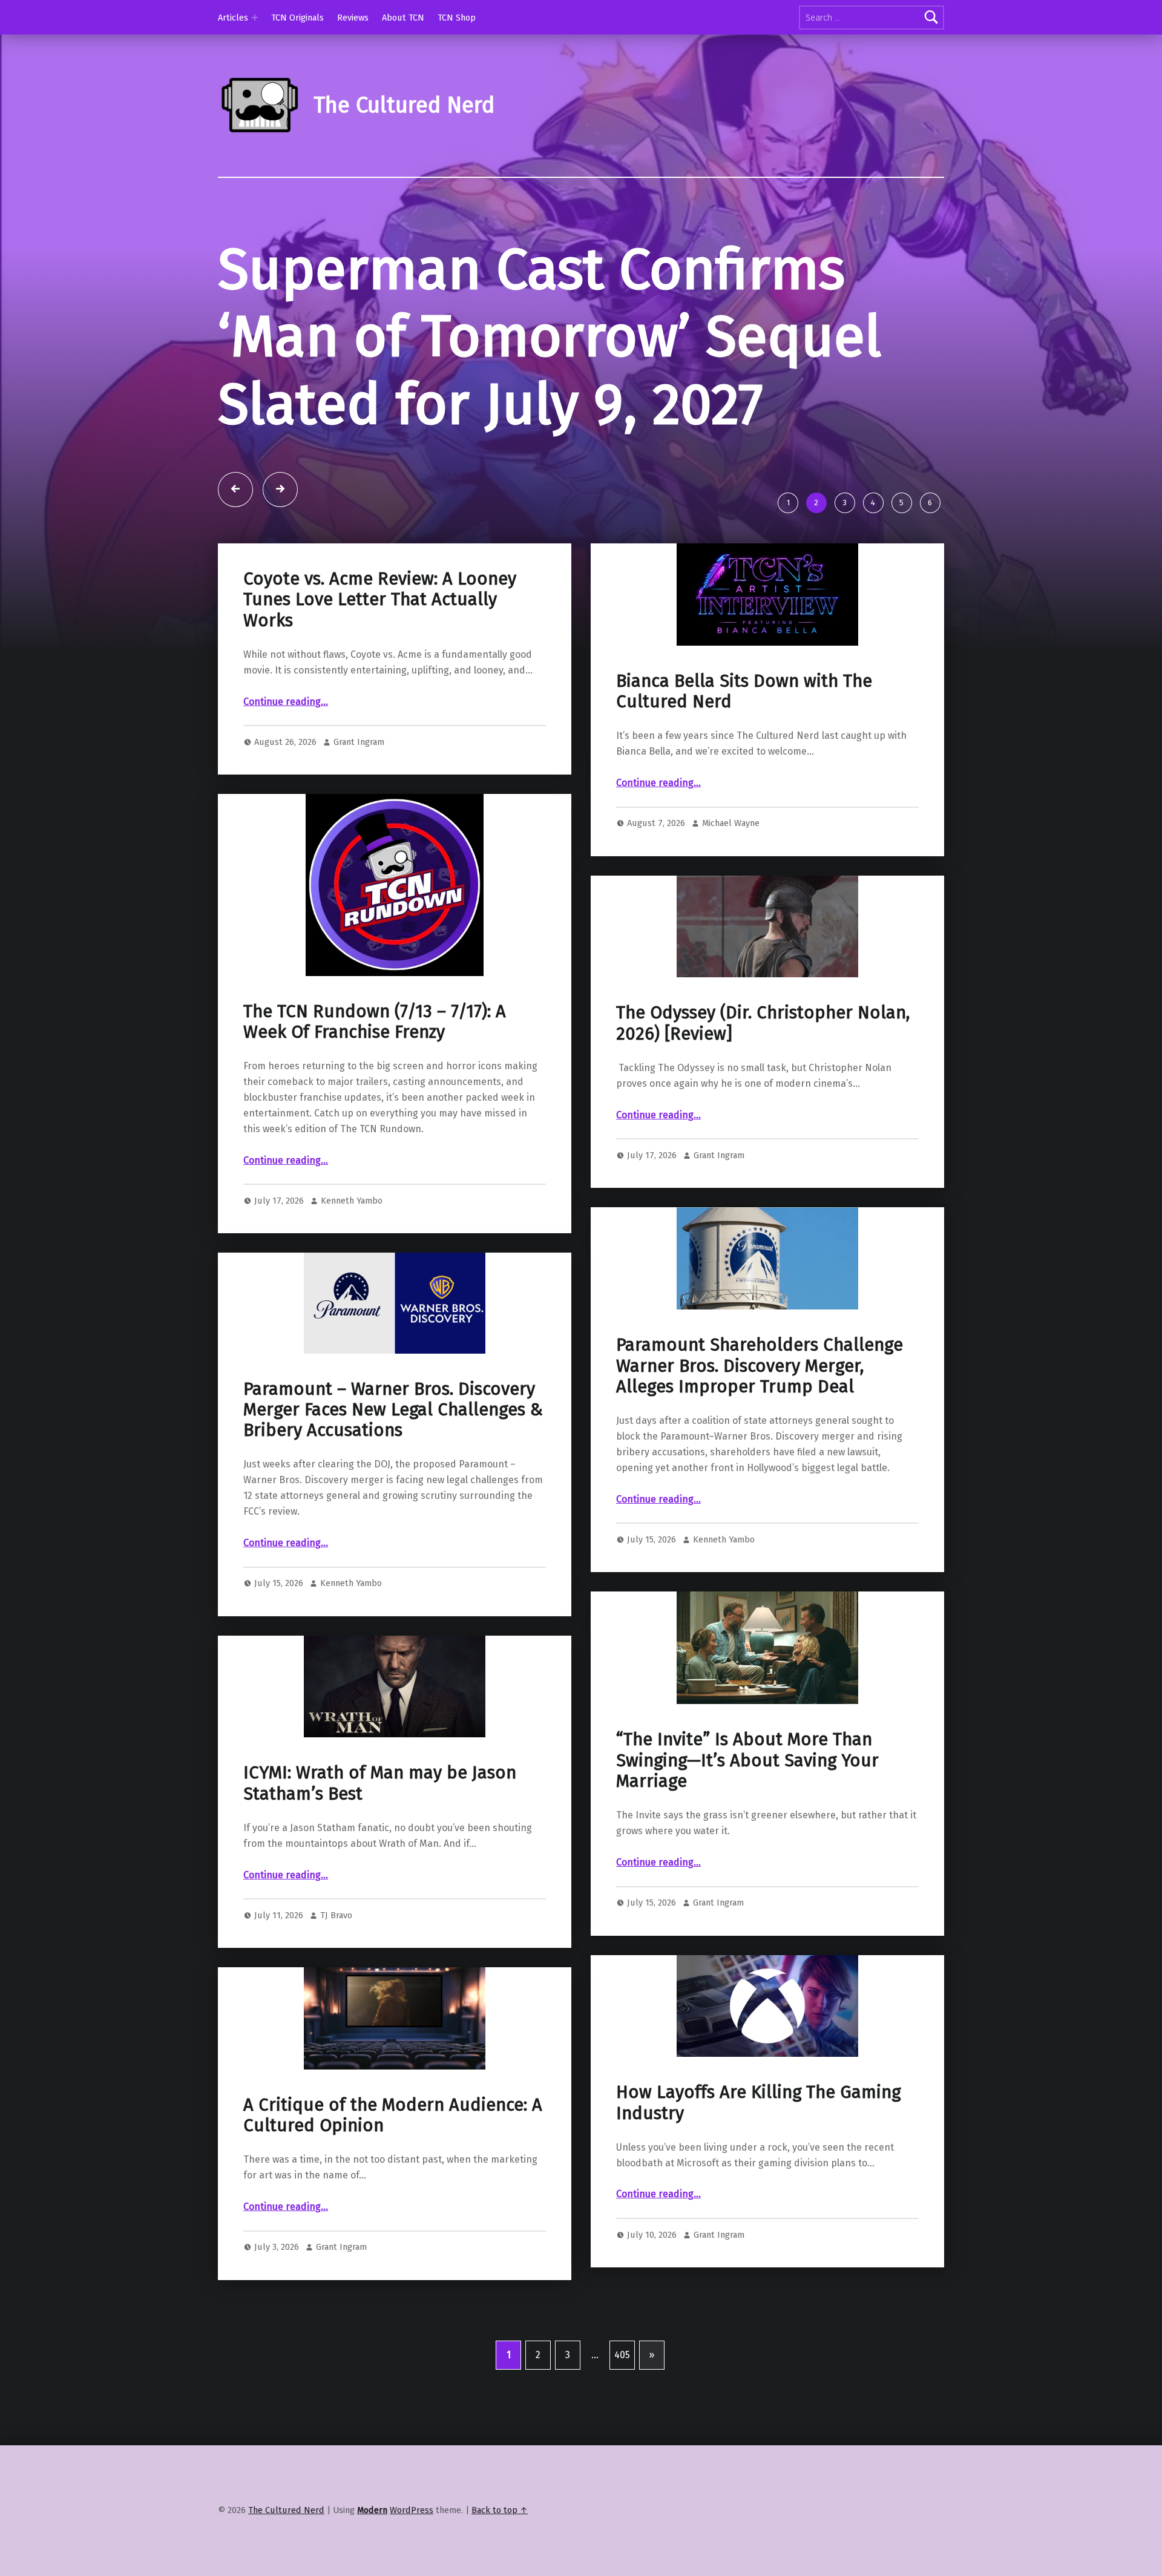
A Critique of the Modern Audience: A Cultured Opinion (393, 2115)
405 (622, 2355)
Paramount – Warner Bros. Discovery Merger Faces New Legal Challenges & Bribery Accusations (393, 1410)
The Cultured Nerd (286, 2510)
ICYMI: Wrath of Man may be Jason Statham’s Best (380, 1783)
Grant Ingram (359, 742)
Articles (233, 18)
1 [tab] (788, 503)
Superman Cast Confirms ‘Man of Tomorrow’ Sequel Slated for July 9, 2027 (550, 337)
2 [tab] (816, 503)
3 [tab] (845, 503)
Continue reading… (286, 702)
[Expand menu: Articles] (255, 18)
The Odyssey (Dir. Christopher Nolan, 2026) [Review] (763, 1023)
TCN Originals (297, 18)
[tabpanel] (581, 360)
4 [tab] (873, 503)
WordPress (412, 2510)
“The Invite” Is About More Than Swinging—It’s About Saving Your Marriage (747, 1760)
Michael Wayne (731, 823)
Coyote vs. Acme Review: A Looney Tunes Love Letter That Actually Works (380, 600)
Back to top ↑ (500, 2510)
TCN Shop (457, 18)
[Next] (280, 490)
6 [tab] (930, 503)
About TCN (403, 18)
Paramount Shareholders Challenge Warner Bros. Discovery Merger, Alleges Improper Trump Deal (760, 1366)
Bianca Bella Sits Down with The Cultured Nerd (744, 691)
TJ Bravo (336, 1915)
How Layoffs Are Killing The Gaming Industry (758, 2102)
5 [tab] (901, 503)
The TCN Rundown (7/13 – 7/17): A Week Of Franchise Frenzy (375, 1022)
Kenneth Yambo (352, 1201)
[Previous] (235, 490)
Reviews (353, 18)
